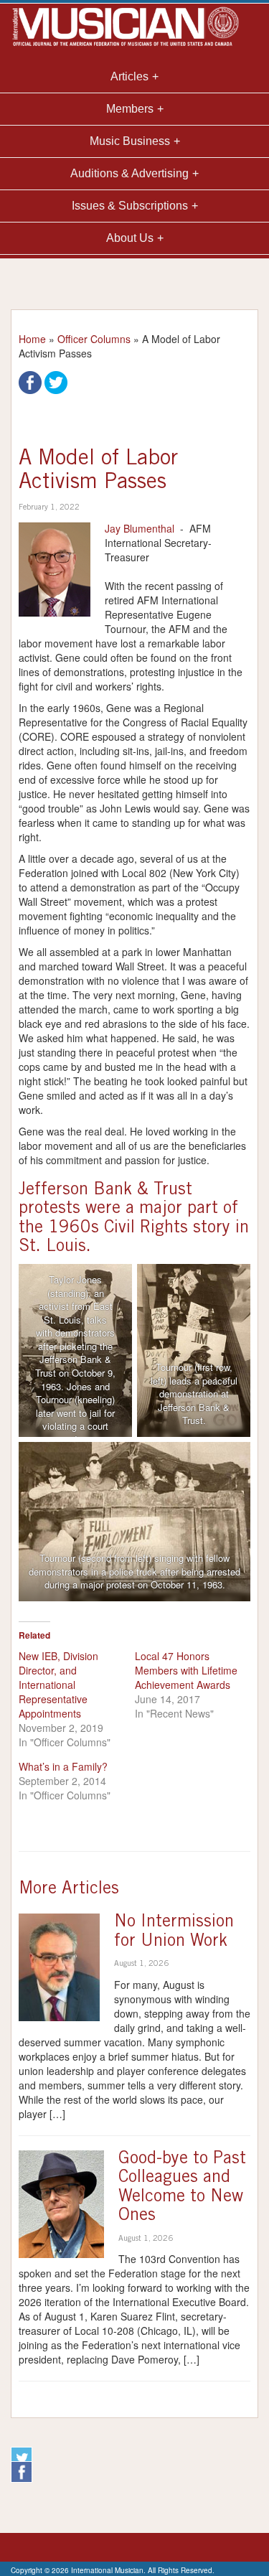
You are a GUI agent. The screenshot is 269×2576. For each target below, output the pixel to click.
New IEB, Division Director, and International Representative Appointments (58, 1685)
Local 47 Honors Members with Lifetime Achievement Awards (186, 1670)
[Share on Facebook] (30, 381)
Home (32, 339)
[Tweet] (56, 381)
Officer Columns (94, 339)
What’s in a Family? (63, 1766)
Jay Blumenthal (140, 528)
